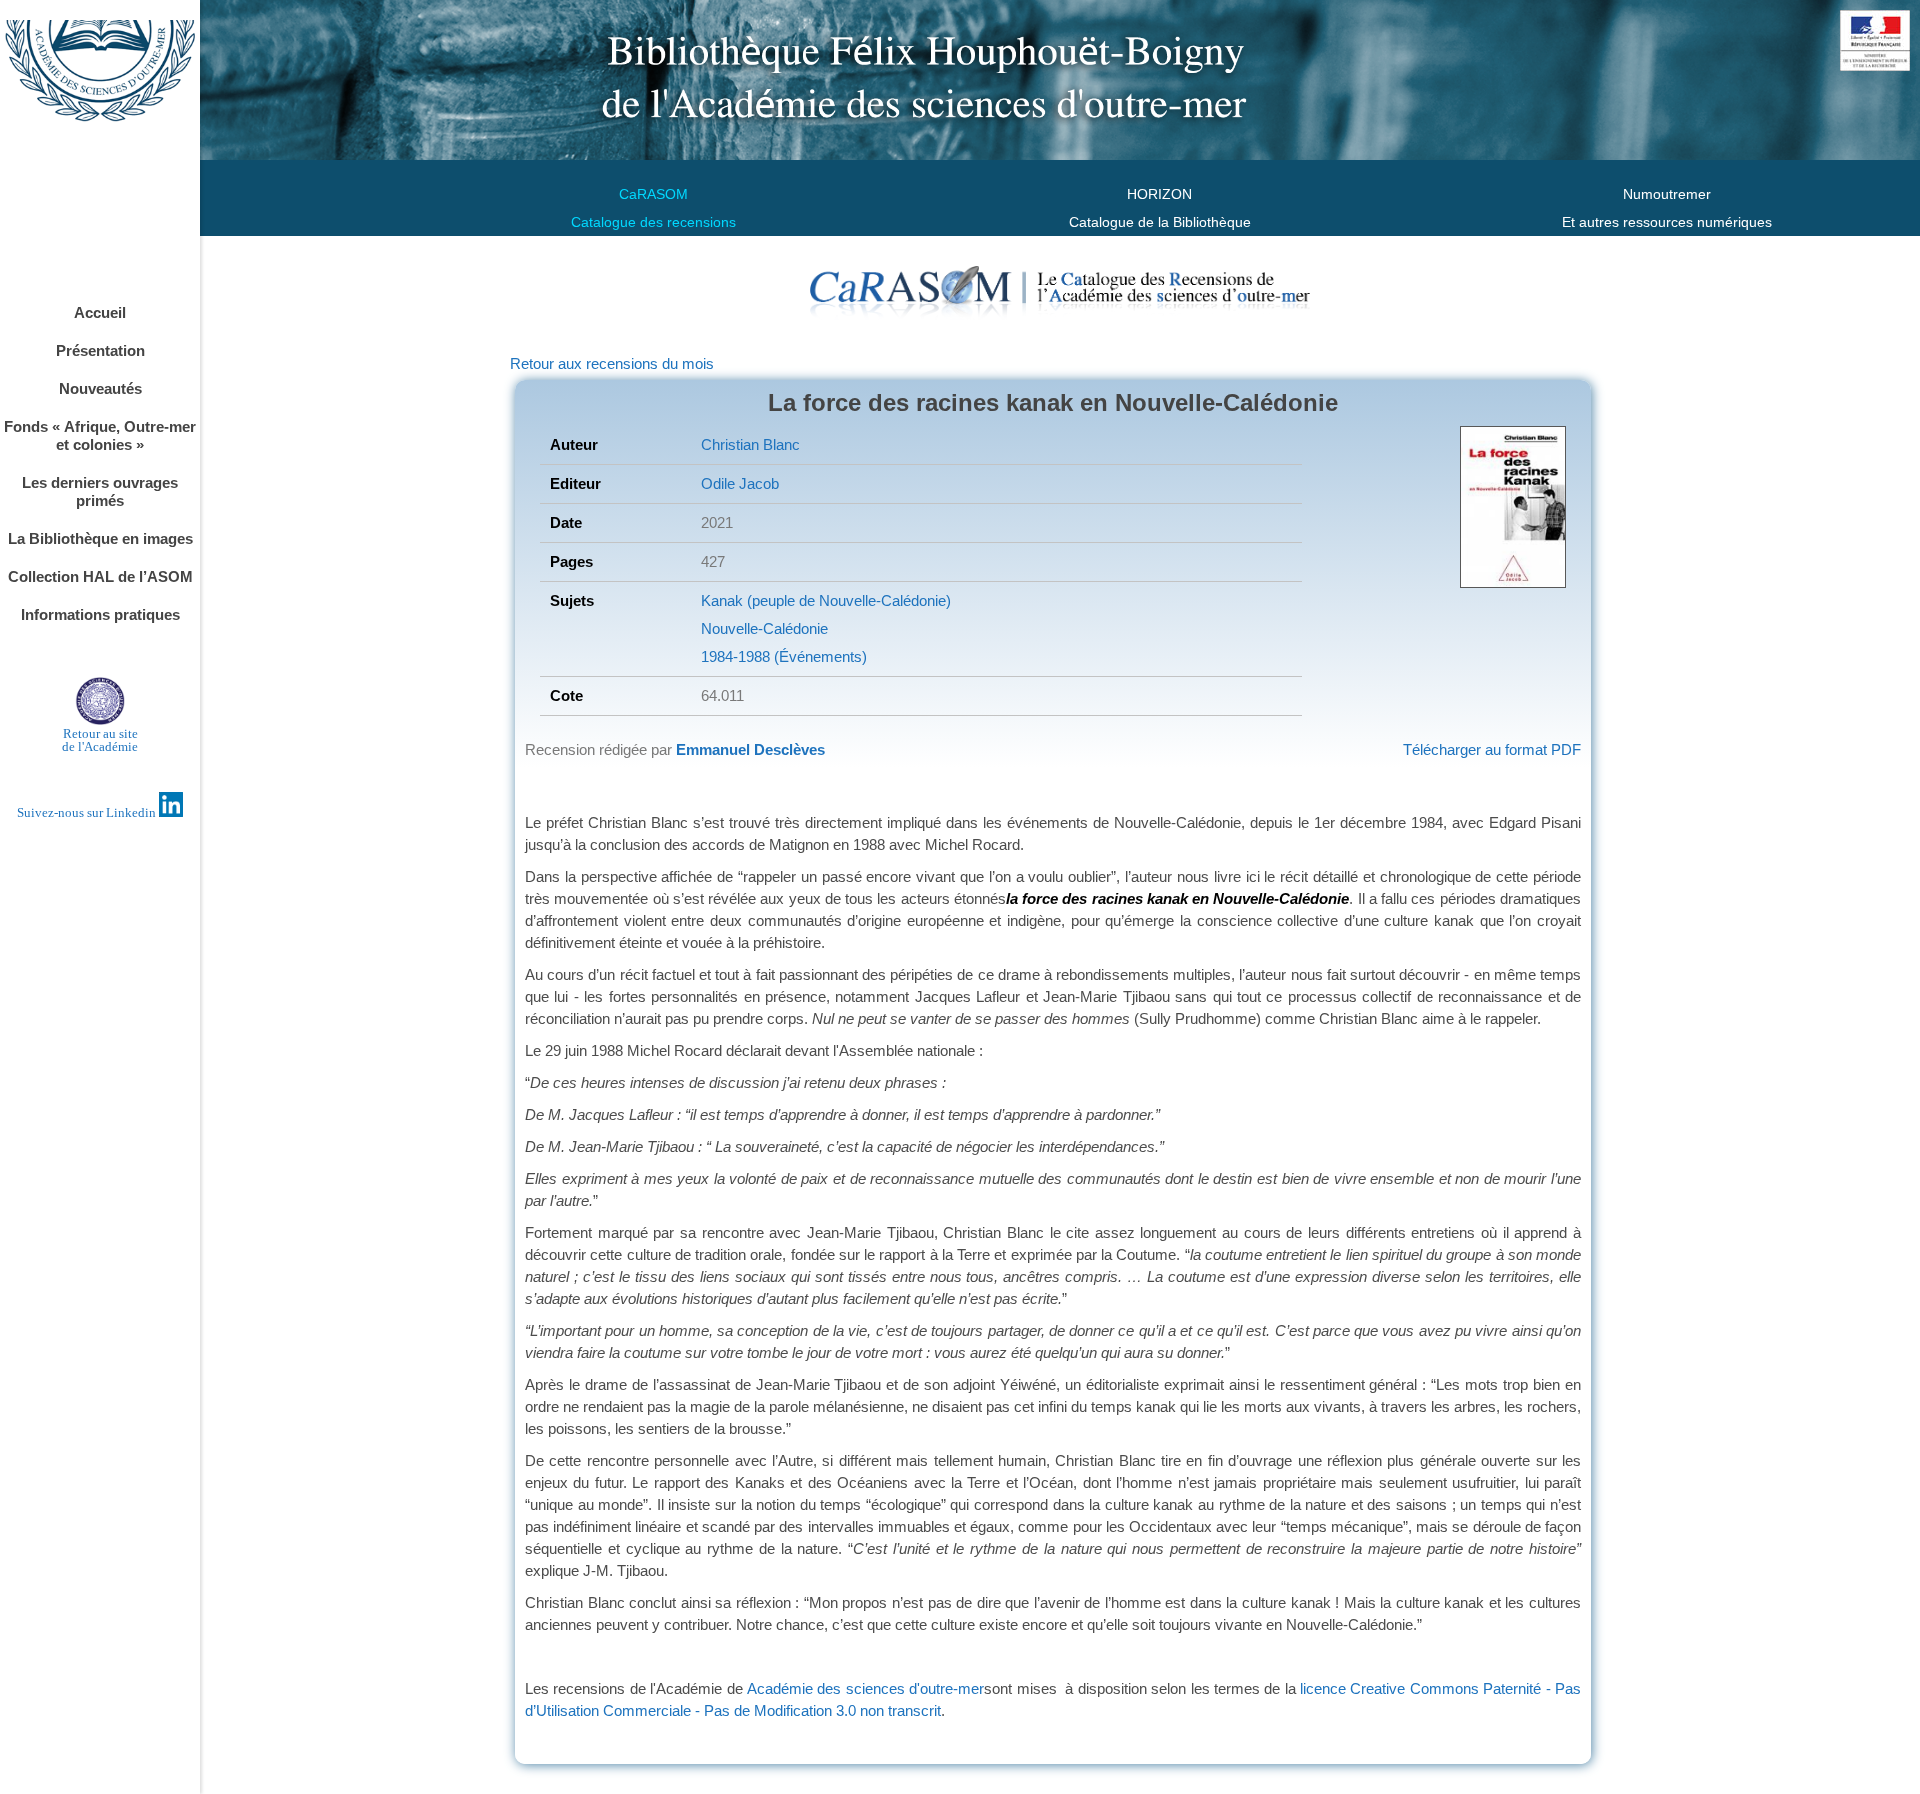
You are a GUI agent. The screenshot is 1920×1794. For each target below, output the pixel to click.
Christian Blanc (750, 444)
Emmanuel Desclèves (750, 749)
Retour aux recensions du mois (612, 363)
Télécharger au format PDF (1492, 749)
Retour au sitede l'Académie (100, 740)
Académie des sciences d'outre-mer (865, 1688)
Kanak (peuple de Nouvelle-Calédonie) (826, 600)
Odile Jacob (740, 483)
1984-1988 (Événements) (784, 656)
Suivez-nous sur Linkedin (88, 812)
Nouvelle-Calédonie (764, 628)
